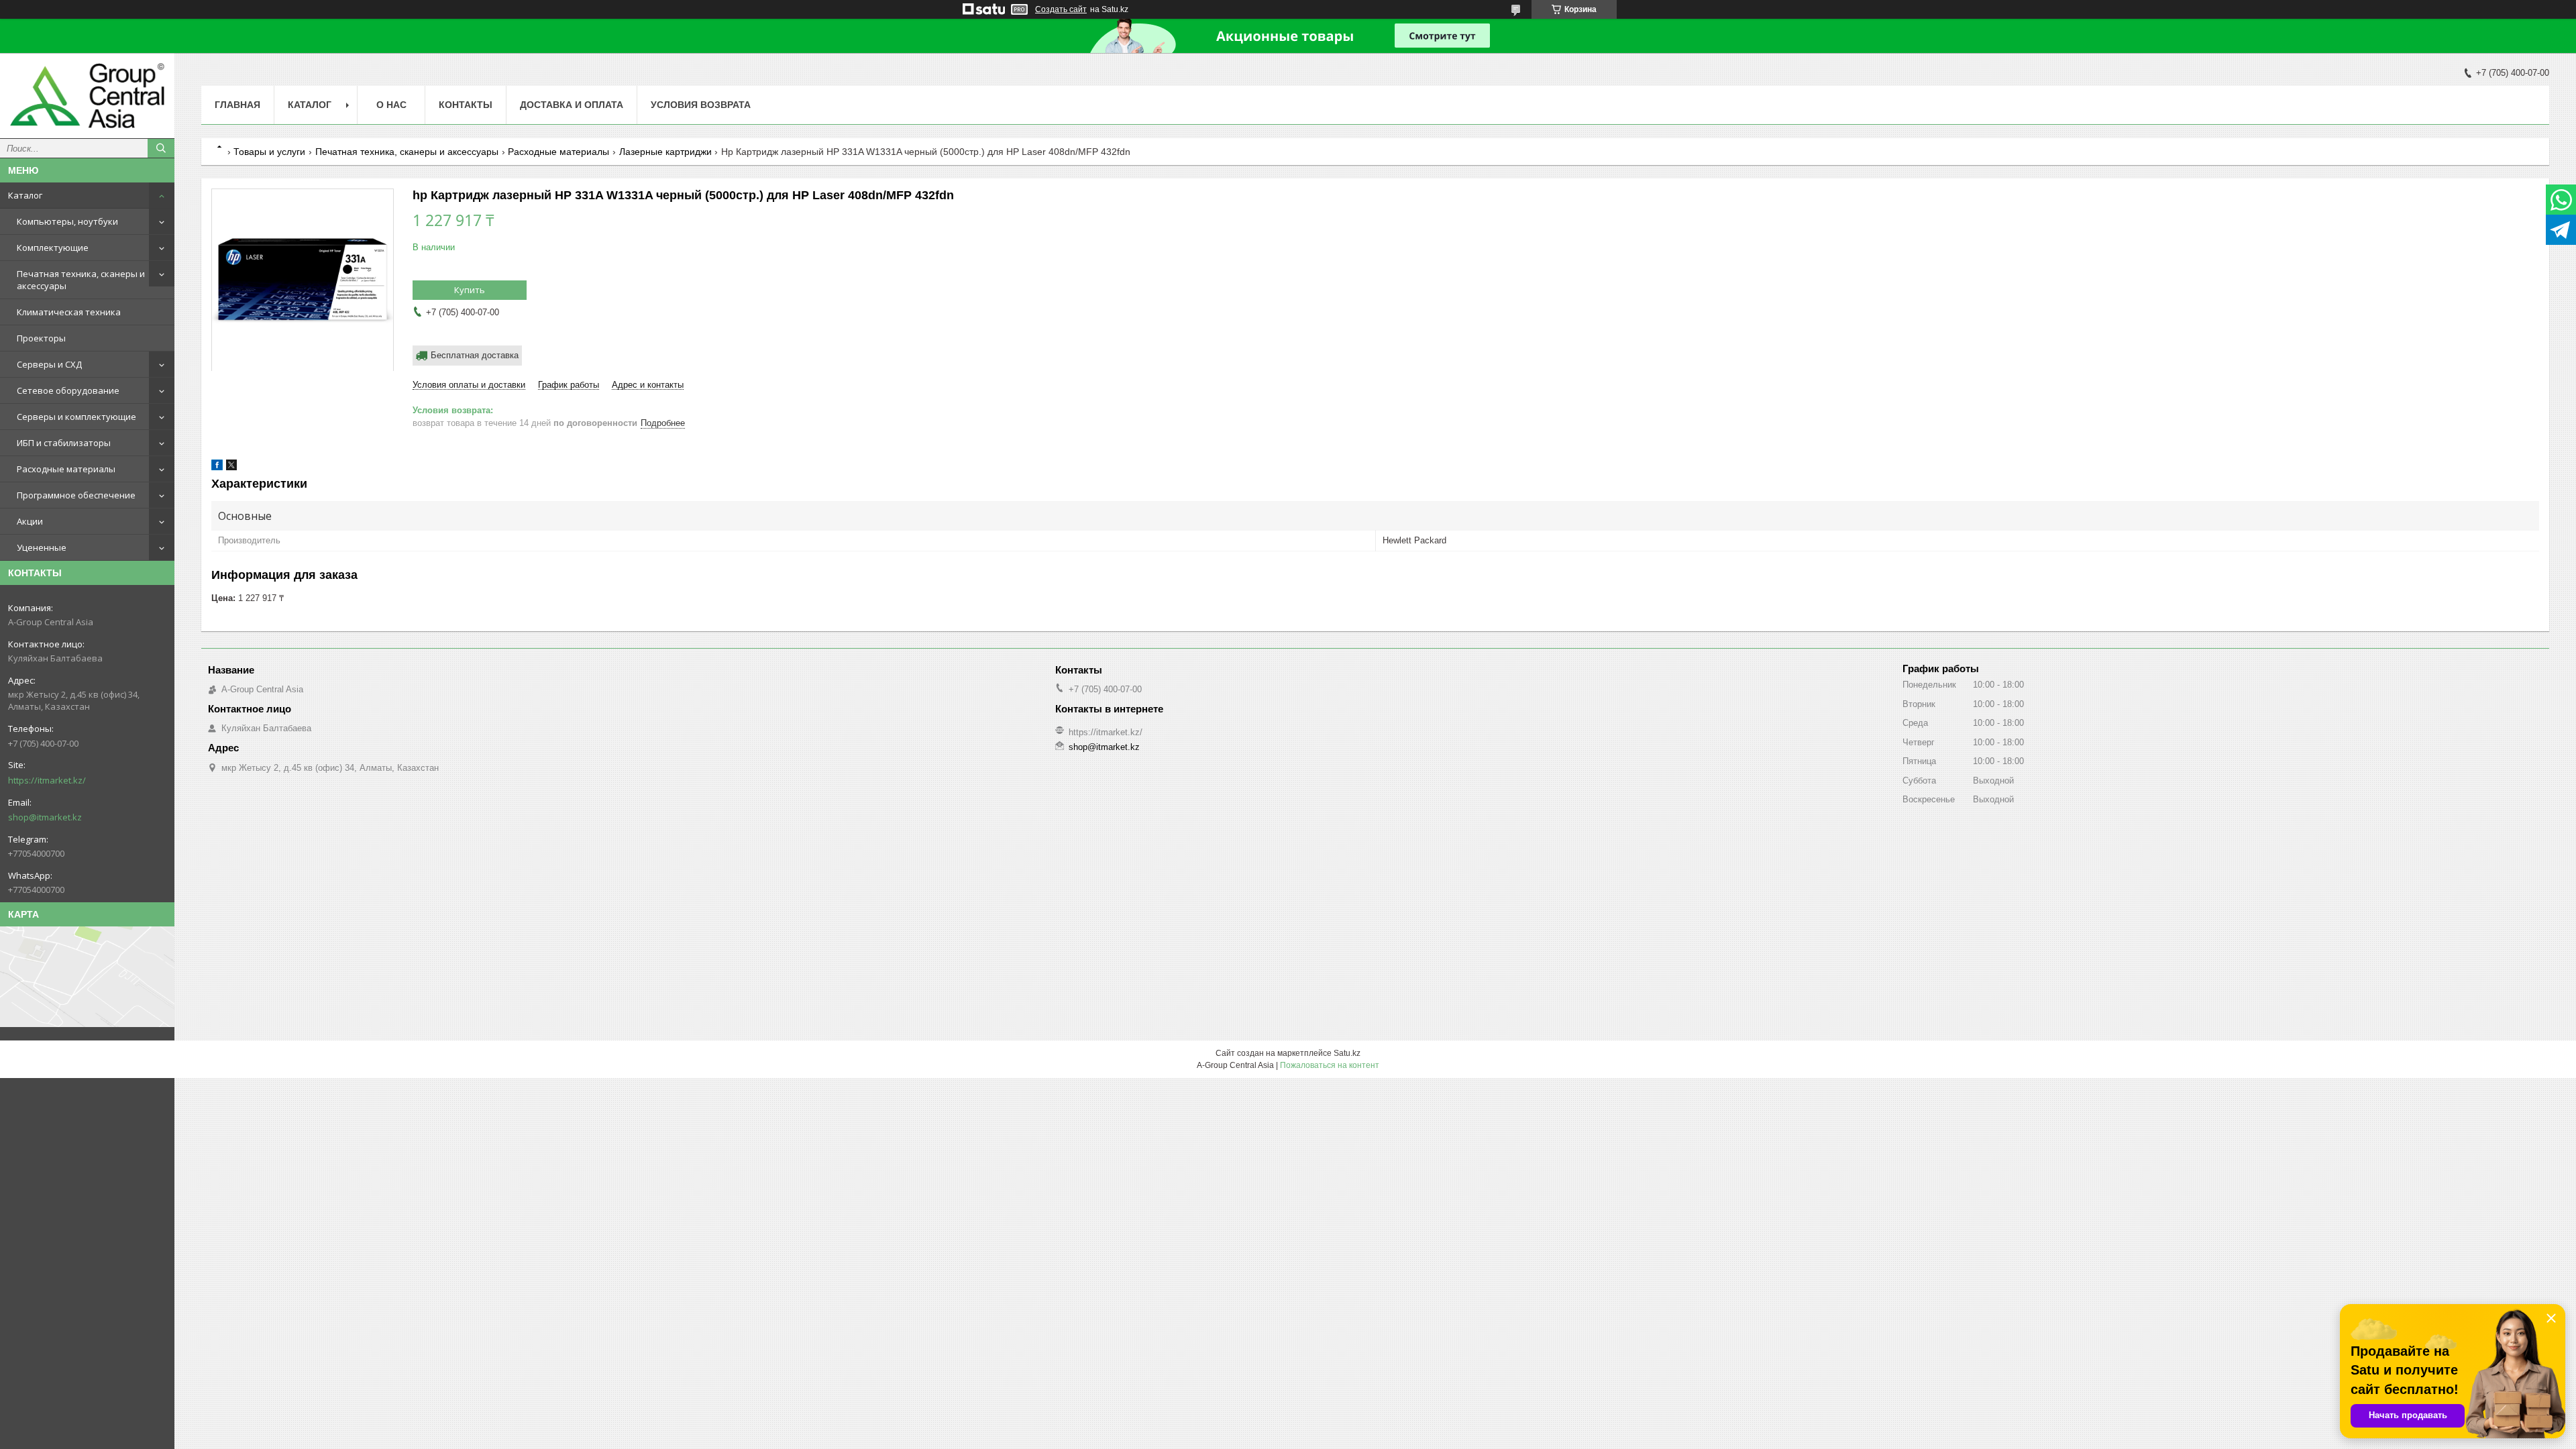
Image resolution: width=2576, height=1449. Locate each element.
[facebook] (217, 467)
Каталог (25, 195)
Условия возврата (701, 105)
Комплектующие (53, 248)
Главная (237, 105)
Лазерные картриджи (665, 152)
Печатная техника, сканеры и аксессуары (81, 280)
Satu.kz (1347, 1053)
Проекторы (41, 338)
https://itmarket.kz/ (47, 780)
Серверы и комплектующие (76, 417)
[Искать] (161, 148)
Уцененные (42, 547)
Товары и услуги (269, 152)
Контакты (466, 105)
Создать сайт (1061, 9)
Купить (470, 290)
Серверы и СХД (49, 364)
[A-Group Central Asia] (87, 96)
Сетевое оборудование (68, 390)
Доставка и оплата (572, 105)
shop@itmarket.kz (45, 817)
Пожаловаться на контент (1330, 1065)
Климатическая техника (69, 312)
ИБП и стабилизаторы (64, 443)
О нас (391, 105)
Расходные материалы (66, 469)
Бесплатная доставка (475, 355)
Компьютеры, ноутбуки (67, 221)
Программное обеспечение (76, 495)
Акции (30, 521)
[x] (231, 467)
